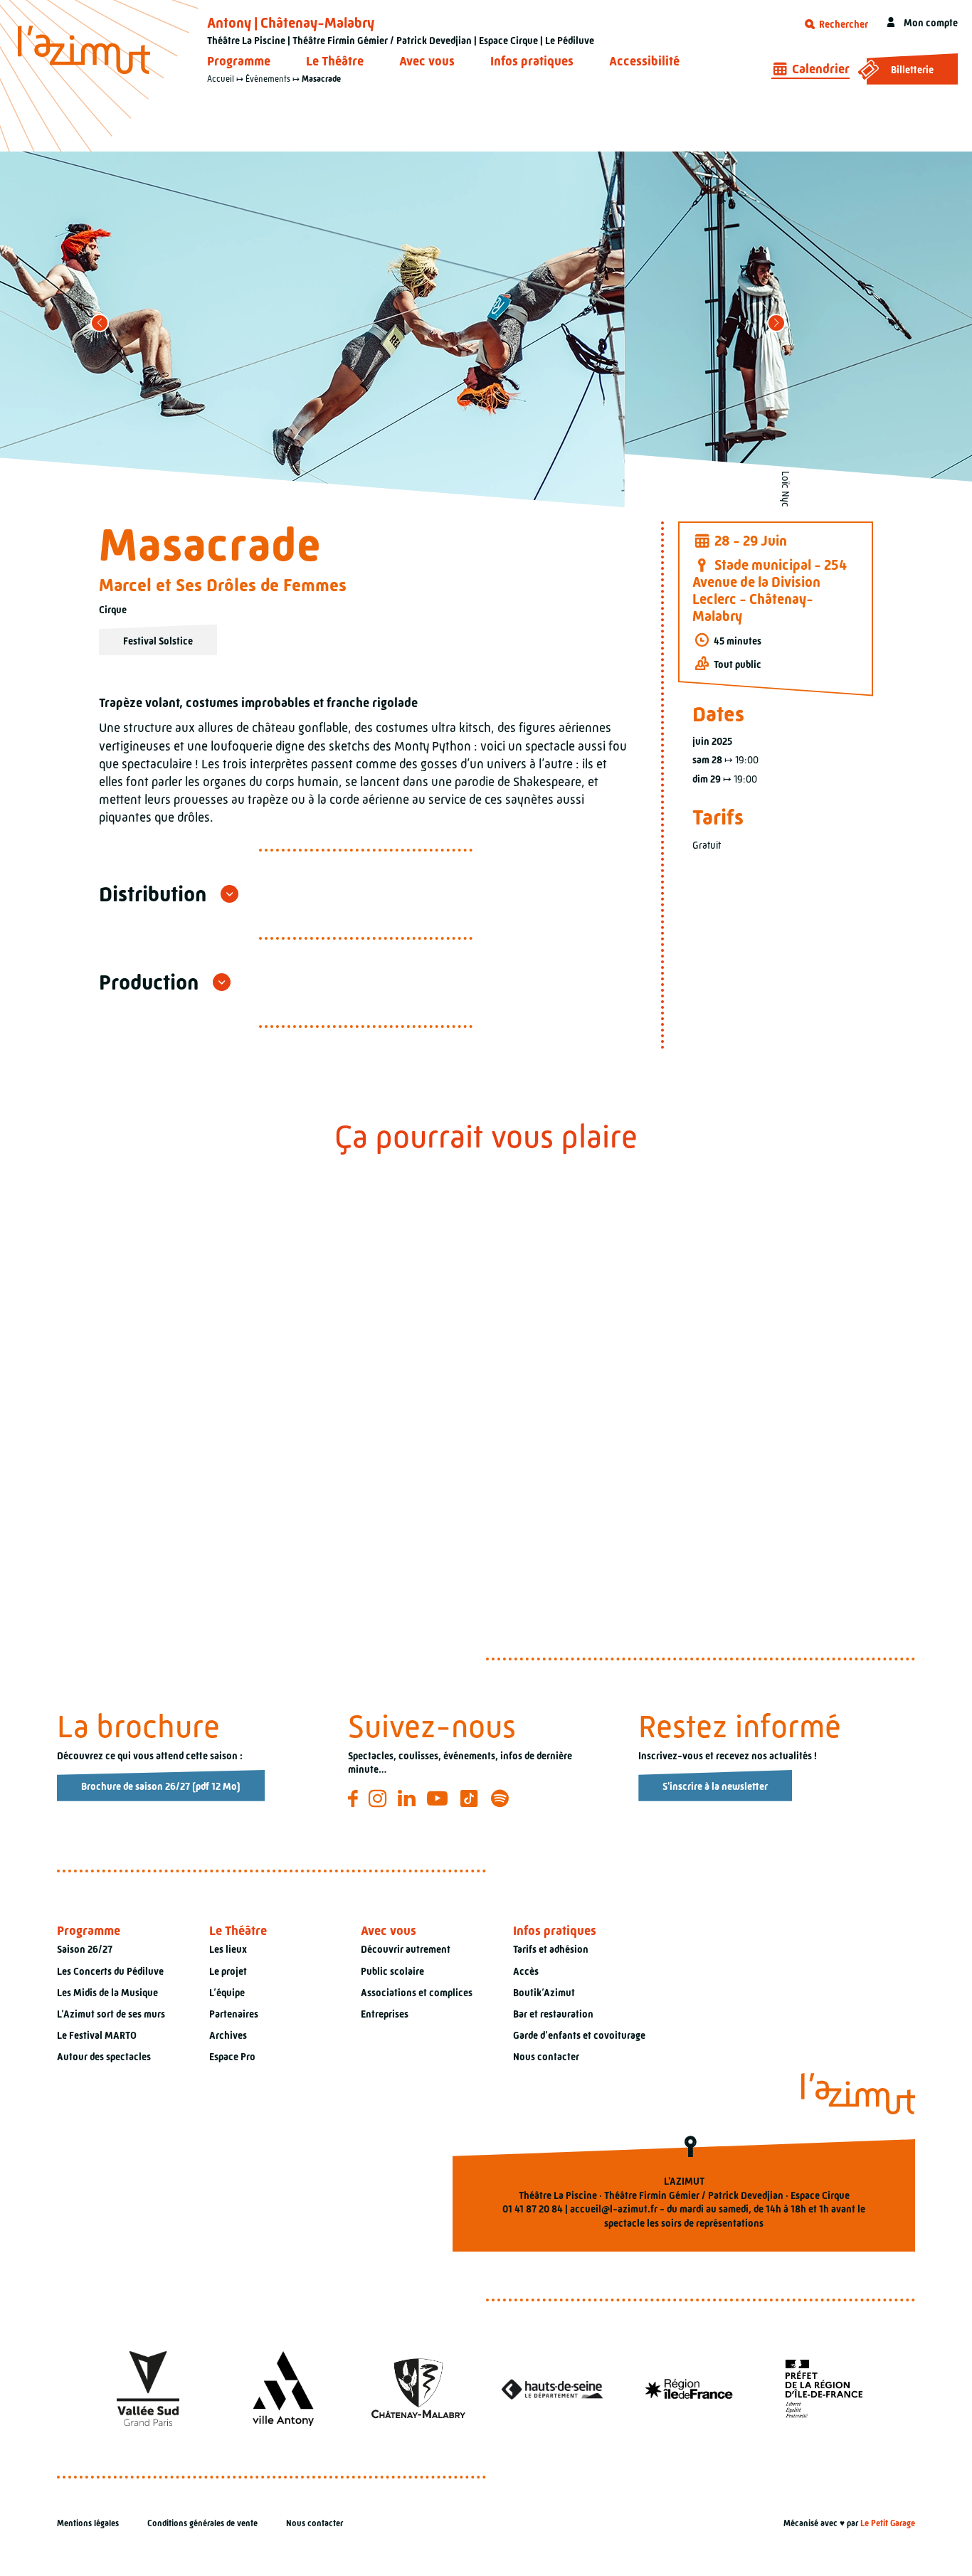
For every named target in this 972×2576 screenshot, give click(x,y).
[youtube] (439, 1798)
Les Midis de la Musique (107, 1993)
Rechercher (842, 24)
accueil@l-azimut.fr (614, 2209)
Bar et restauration (553, 2014)
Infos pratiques (532, 61)
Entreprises (385, 2014)
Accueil (221, 79)
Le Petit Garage (888, 2523)
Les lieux (228, 1949)
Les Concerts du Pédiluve (110, 1971)
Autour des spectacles (104, 2057)
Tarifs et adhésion (551, 1949)
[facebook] (355, 1798)
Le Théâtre (335, 61)
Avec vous (427, 61)
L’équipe (227, 1993)
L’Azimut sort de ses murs (111, 2014)
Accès (526, 1971)
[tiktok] (471, 1798)
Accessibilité (644, 61)
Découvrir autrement (406, 1949)
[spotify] (502, 1798)
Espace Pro (232, 2057)
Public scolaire (392, 1971)
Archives (228, 2035)
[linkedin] (409, 1798)
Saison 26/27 (85, 1949)
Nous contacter (546, 2057)
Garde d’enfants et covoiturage (579, 2035)
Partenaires (234, 2014)
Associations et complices (417, 1993)
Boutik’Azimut (544, 1993)
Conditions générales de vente (202, 2523)
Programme (239, 61)
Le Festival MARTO (97, 2035)
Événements (268, 79)
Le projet (228, 1971)
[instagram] (380, 1798)
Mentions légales (88, 2523)
